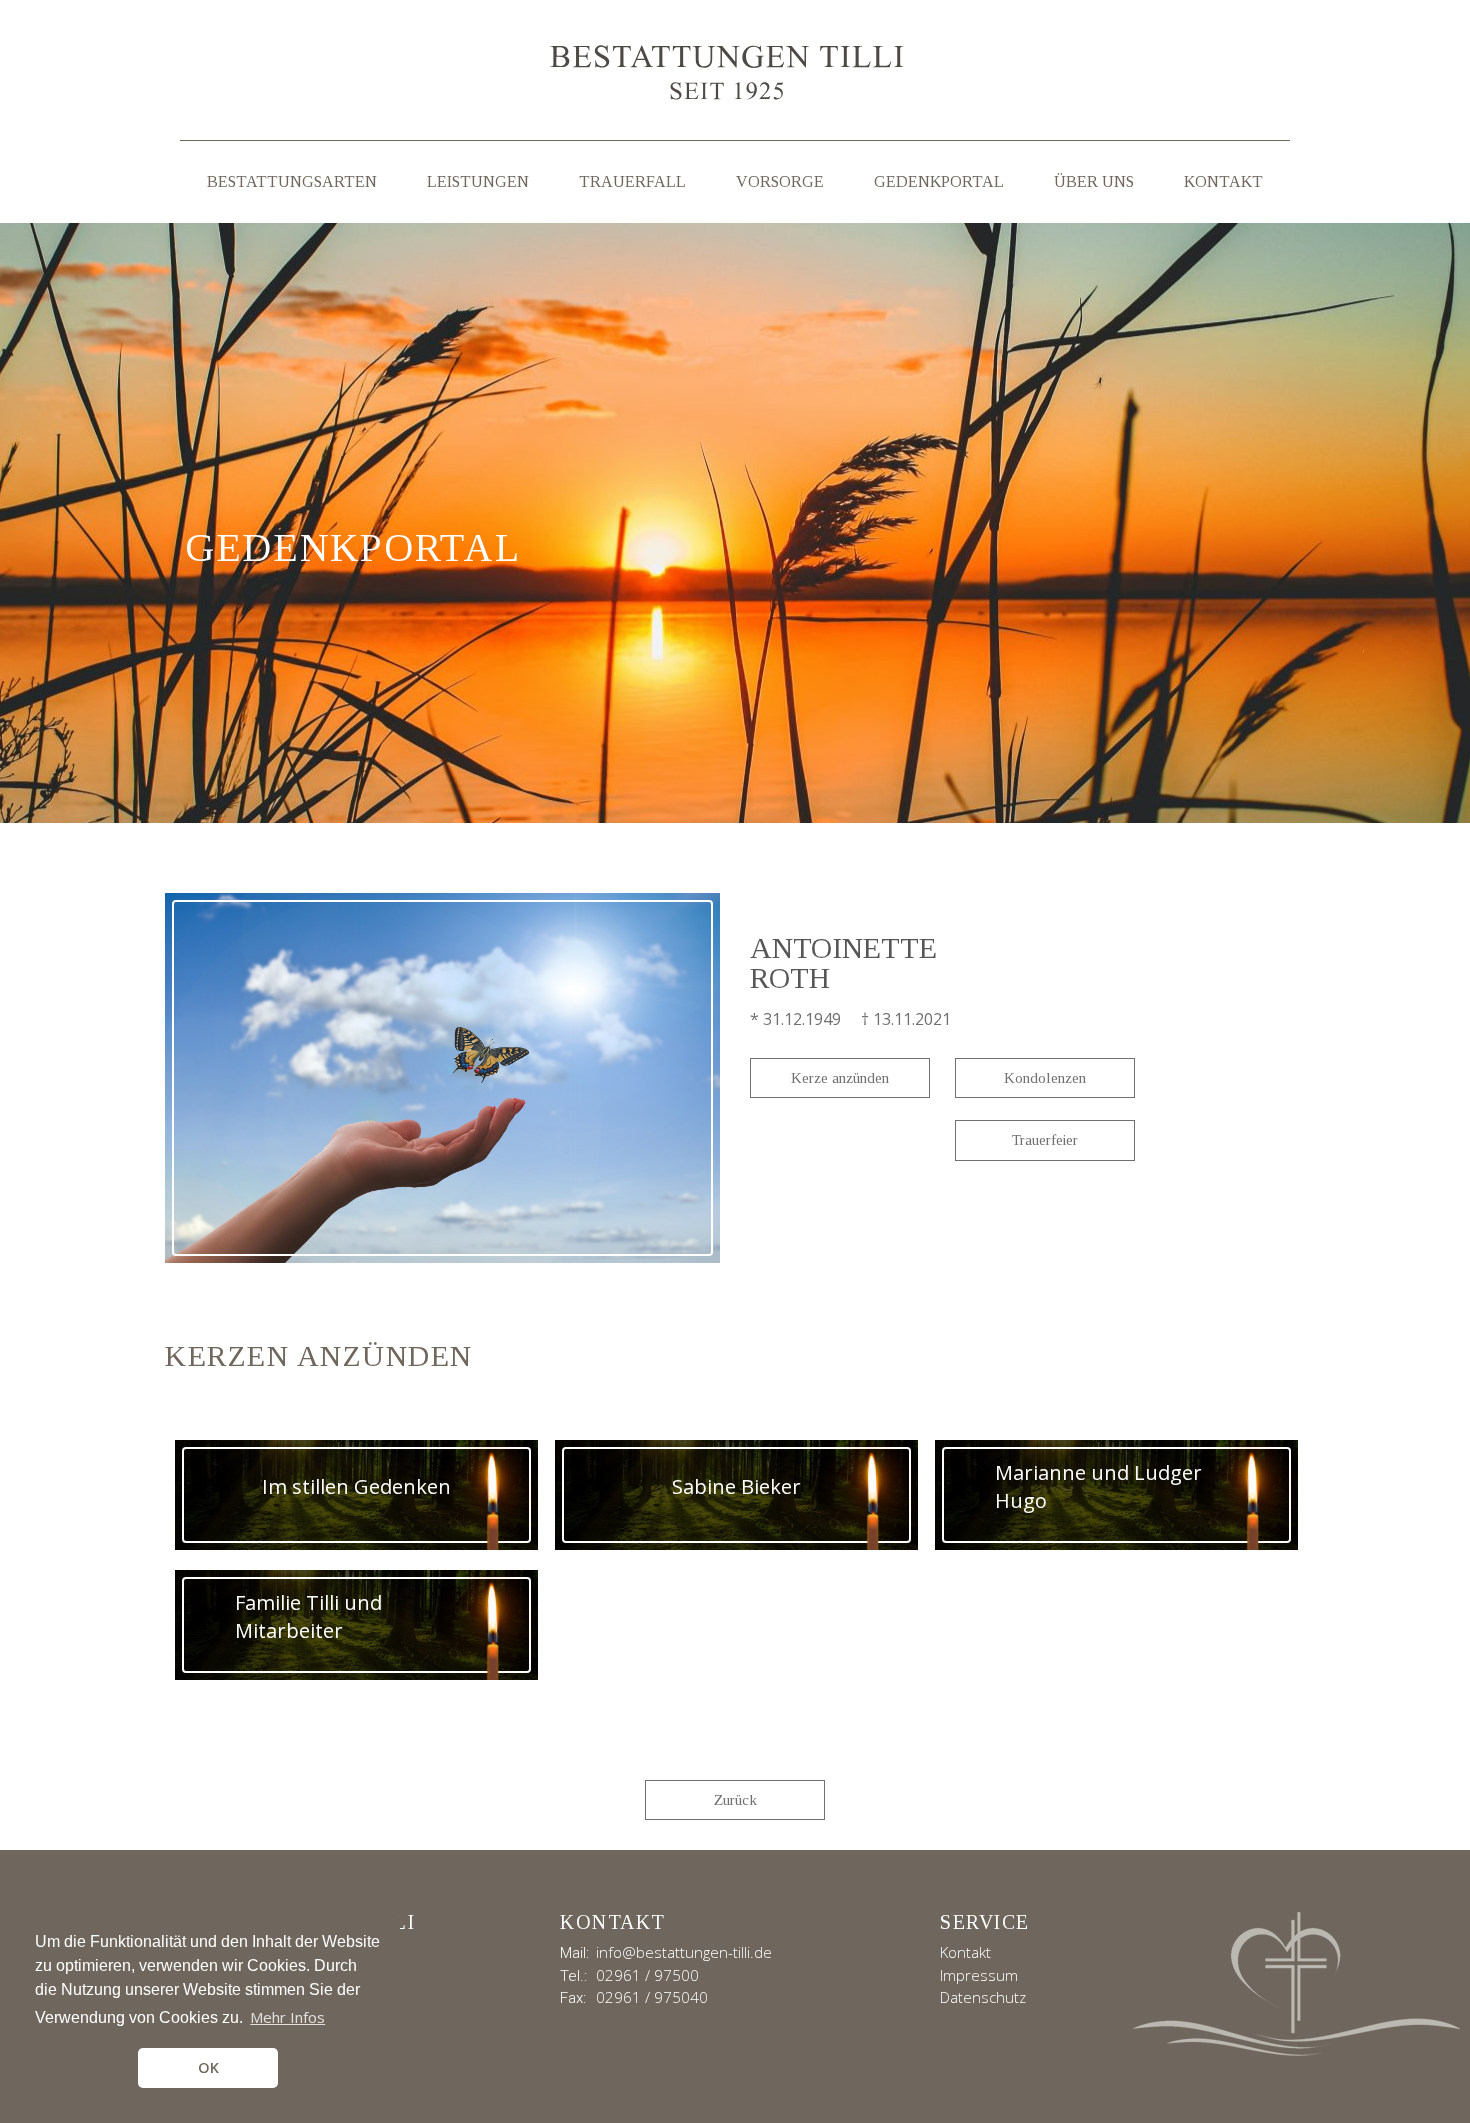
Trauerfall (632, 181)
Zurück (735, 1800)
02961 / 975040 (652, 1997)
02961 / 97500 (647, 1975)
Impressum (979, 1975)
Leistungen (478, 181)
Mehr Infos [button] (287, 2017)
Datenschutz (983, 1997)
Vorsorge (780, 181)
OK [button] (208, 2067)
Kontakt (1223, 181)
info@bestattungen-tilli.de (684, 1952)
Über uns (1094, 181)
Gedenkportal (939, 181)
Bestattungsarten (292, 181)
